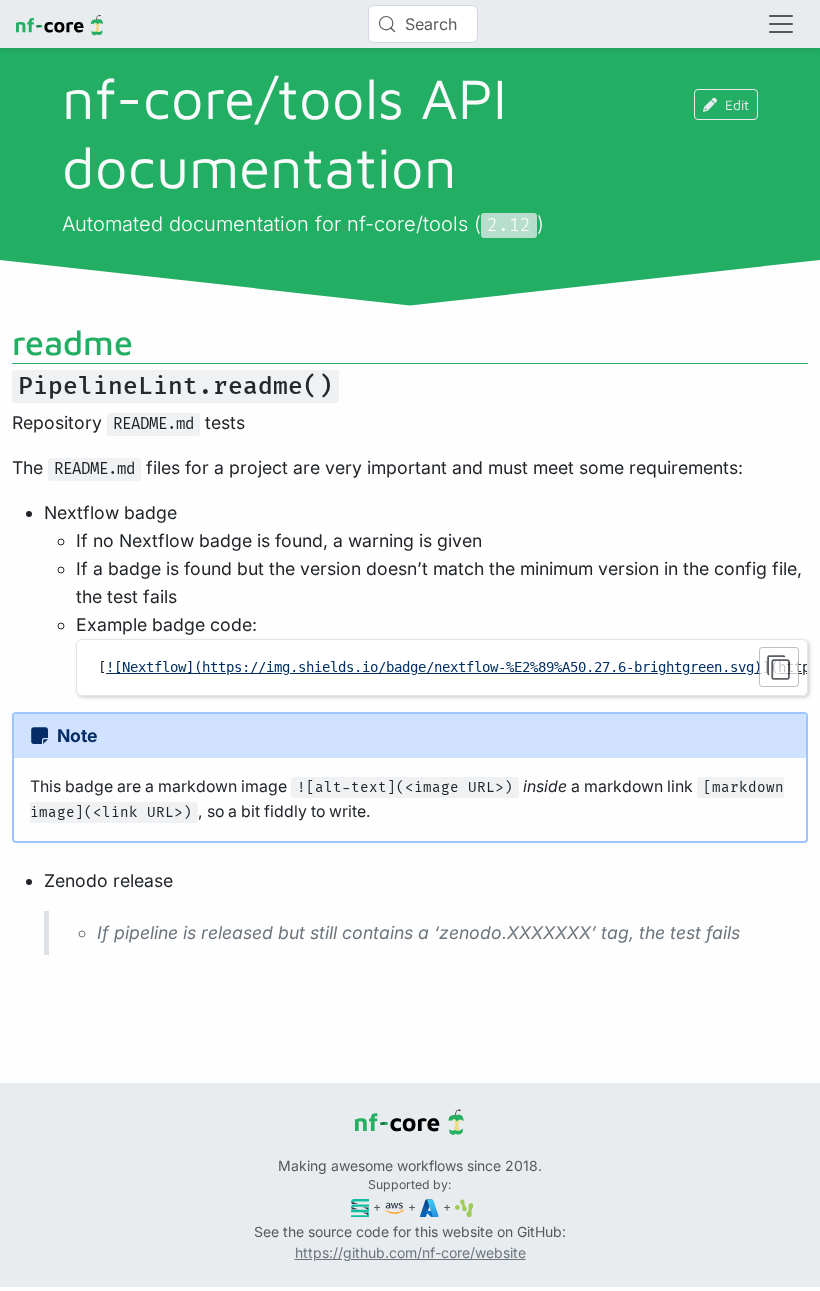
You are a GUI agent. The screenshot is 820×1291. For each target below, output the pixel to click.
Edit (737, 104)
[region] (442, 667)
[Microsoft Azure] (429, 1206)
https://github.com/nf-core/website (410, 1252)
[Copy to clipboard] (779, 667)
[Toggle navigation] (781, 24)
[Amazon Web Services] (394, 1206)
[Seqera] (360, 1206)
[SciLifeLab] (464, 1206)
